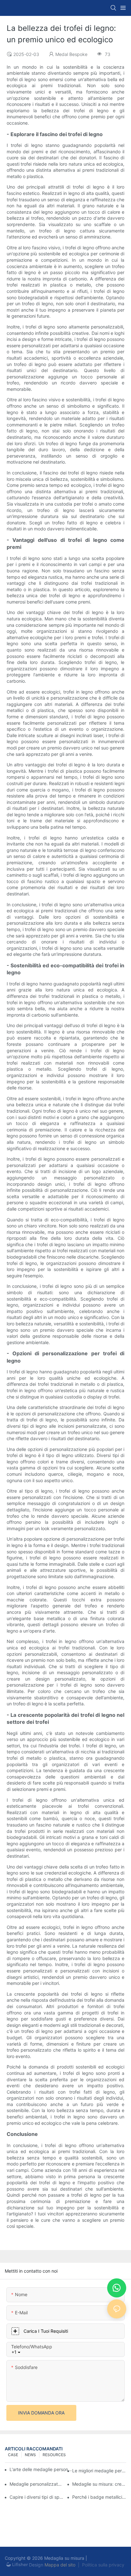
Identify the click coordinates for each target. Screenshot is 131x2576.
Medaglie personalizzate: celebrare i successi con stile (37, 2484)
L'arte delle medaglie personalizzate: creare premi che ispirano (41, 2469)
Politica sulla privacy (103, 2565)
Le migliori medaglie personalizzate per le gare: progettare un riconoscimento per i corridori (99, 2471)
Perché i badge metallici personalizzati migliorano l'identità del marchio (99, 2497)
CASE (13, 2455)
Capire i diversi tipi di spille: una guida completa (37, 2497)
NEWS (30, 2455)
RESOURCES (54, 2455)
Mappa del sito (60, 2565)
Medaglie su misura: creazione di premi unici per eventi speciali (99, 2484)
